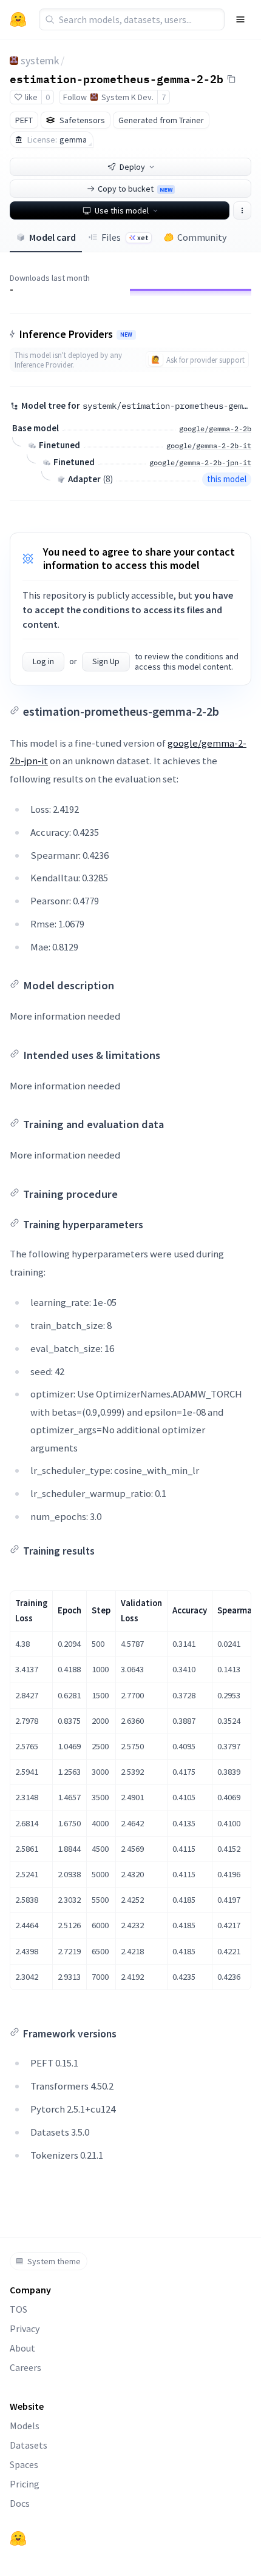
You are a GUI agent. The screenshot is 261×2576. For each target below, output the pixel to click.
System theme (54, 2261)
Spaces (24, 2464)
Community (202, 237)
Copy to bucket (135, 189)
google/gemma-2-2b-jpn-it (200, 462)
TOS (19, 2309)
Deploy (132, 167)
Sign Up (106, 661)
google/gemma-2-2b (215, 429)
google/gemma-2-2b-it (209, 446)
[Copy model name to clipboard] (231, 79)
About (22, 2348)
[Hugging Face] (18, 2538)
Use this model (122, 210)
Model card (53, 237)
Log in (43, 661)
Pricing (25, 2484)
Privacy (25, 2329)
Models (25, 2426)
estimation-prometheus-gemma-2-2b (117, 78)
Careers (25, 2367)
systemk (40, 60)
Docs (20, 2503)
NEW (126, 335)
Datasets (29, 2445)
